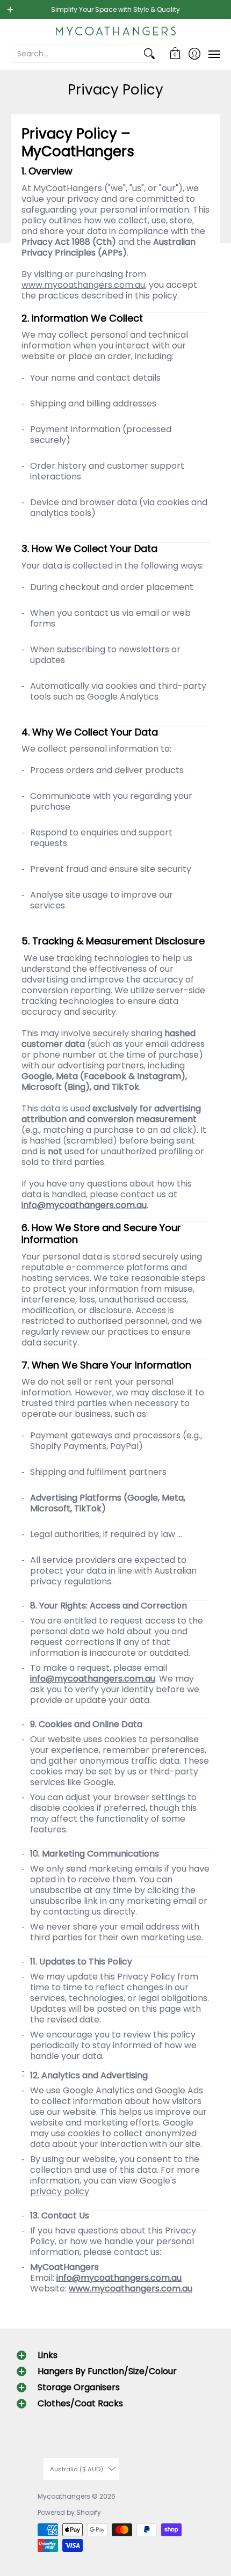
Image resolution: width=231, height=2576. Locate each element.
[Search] (149, 54)
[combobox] (76, 54)
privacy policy (60, 2191)
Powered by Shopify (69, 2512)
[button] (175, 54)
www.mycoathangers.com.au (83, 285)
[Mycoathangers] (115, 31)
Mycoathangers (64, 2496)
